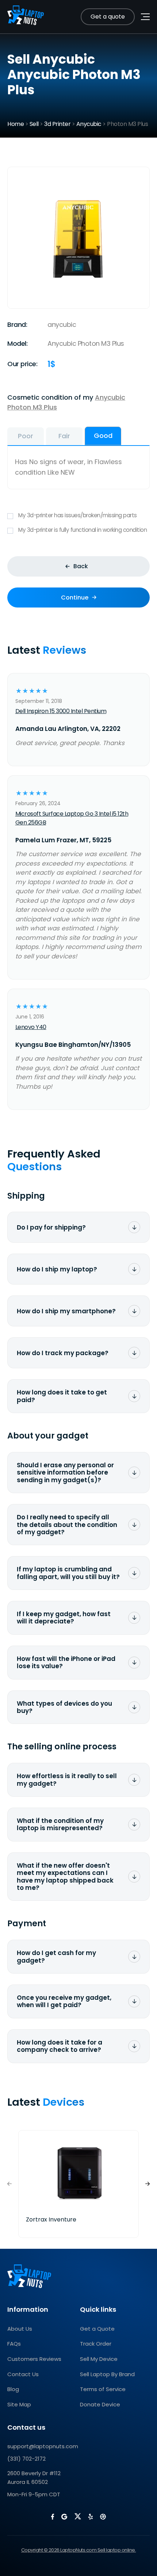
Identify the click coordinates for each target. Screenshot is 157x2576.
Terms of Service (103, 2389)
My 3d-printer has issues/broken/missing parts (78, 515)
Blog (13, 2389)
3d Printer (57, 124)
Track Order (96, 2344)
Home (16, 124)
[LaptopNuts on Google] (64, 2517)
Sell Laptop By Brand (107, 2374)
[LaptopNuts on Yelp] (91, 2517)
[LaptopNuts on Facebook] (53, 2517)
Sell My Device (99, 2359)
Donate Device (100, 2404)
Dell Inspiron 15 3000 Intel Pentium (61, 711)
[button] (148, 2184)
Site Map (19, 2404)
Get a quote (108, 17)
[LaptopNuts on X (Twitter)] (78, 2516)
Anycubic (89, 124)
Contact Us (23, 2374)
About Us (20, 2329)
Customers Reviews (34, 2359)
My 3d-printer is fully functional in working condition (83, 530)
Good (103, 436)
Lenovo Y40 (31, 1027)
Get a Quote (97, 2329)
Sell (34, 124)
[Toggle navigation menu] (145, 17)
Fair (64, 436)
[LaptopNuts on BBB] (103, 2517)
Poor (26, 436)
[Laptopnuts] (26, 17)
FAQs (14, 2344)
